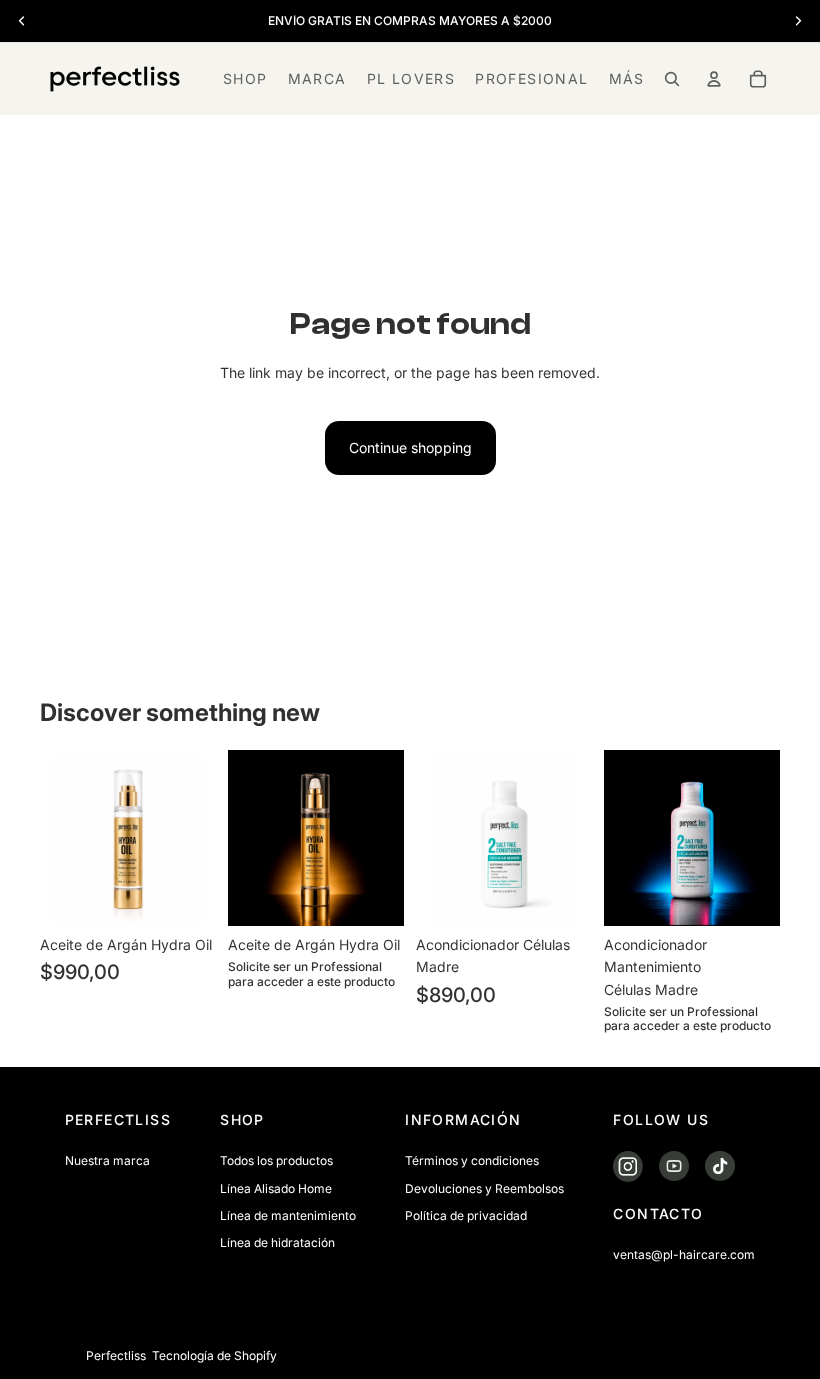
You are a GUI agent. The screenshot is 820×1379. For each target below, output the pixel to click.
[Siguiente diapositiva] (194, 838)
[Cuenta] (714, 79)
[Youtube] (733, 1356)
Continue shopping (410, 447)
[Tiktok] (768, 1356)
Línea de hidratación (277, 1242)
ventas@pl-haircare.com (684, 1255)
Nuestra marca (107, 1161)
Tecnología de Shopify (214, 1355)
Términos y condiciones (472, 1161)
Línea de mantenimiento (288, 1215)
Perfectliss (116, 1355)
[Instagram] (698, 1356)
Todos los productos (276, 1161)
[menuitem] (627, 79)
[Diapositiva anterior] (62, 838)
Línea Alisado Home (276, 1188)
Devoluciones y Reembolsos (484, 1188)
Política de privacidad (466, 1215)
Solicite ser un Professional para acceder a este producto (311, 974)
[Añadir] (185, 895)
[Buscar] (672, 79)
